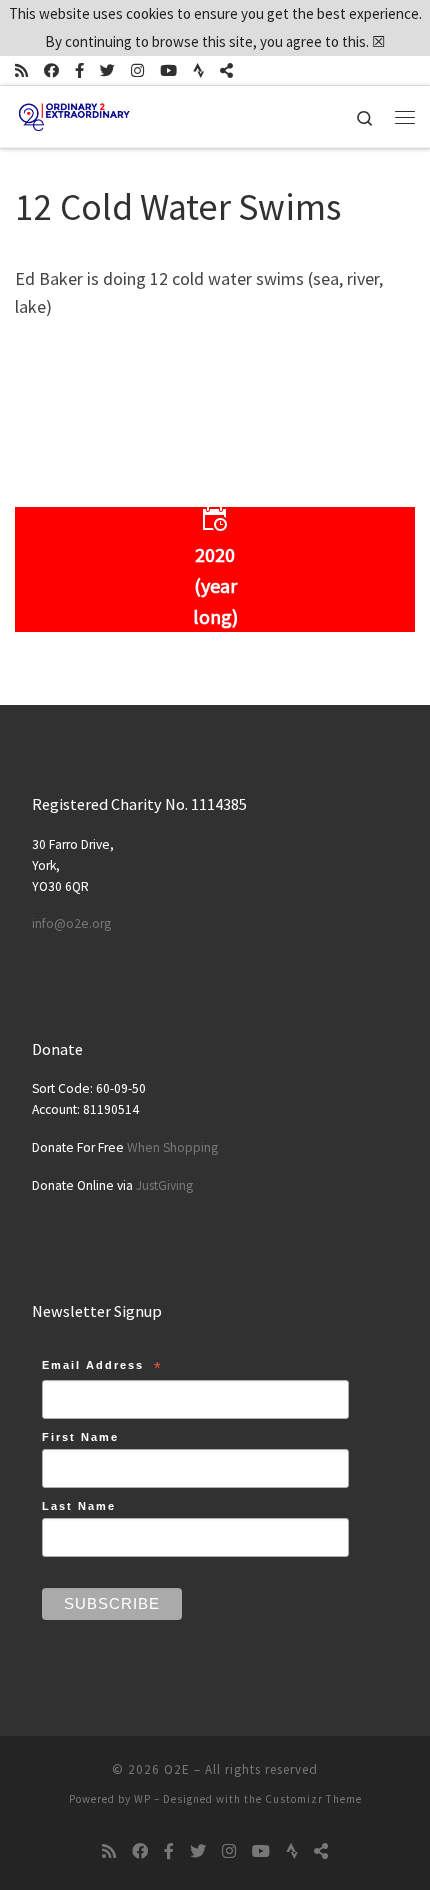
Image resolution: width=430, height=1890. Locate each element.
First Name (80, 1437)
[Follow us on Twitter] (107, 70)
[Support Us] (226, 70)
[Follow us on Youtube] (168, 70)
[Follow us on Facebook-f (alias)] (79, 70)
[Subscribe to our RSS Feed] (21, 70)
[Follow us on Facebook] (51, 70)
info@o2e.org (71, 923)
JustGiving (164, 1185)
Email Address (102, 1368)
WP (142, 1799)
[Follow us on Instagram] (137, 70)
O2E (177, 1769)
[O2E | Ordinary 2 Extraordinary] (74, 114)
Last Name (79, 1506)
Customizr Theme (313, 1799)
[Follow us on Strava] (198, 70)
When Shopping (172, 1147)
